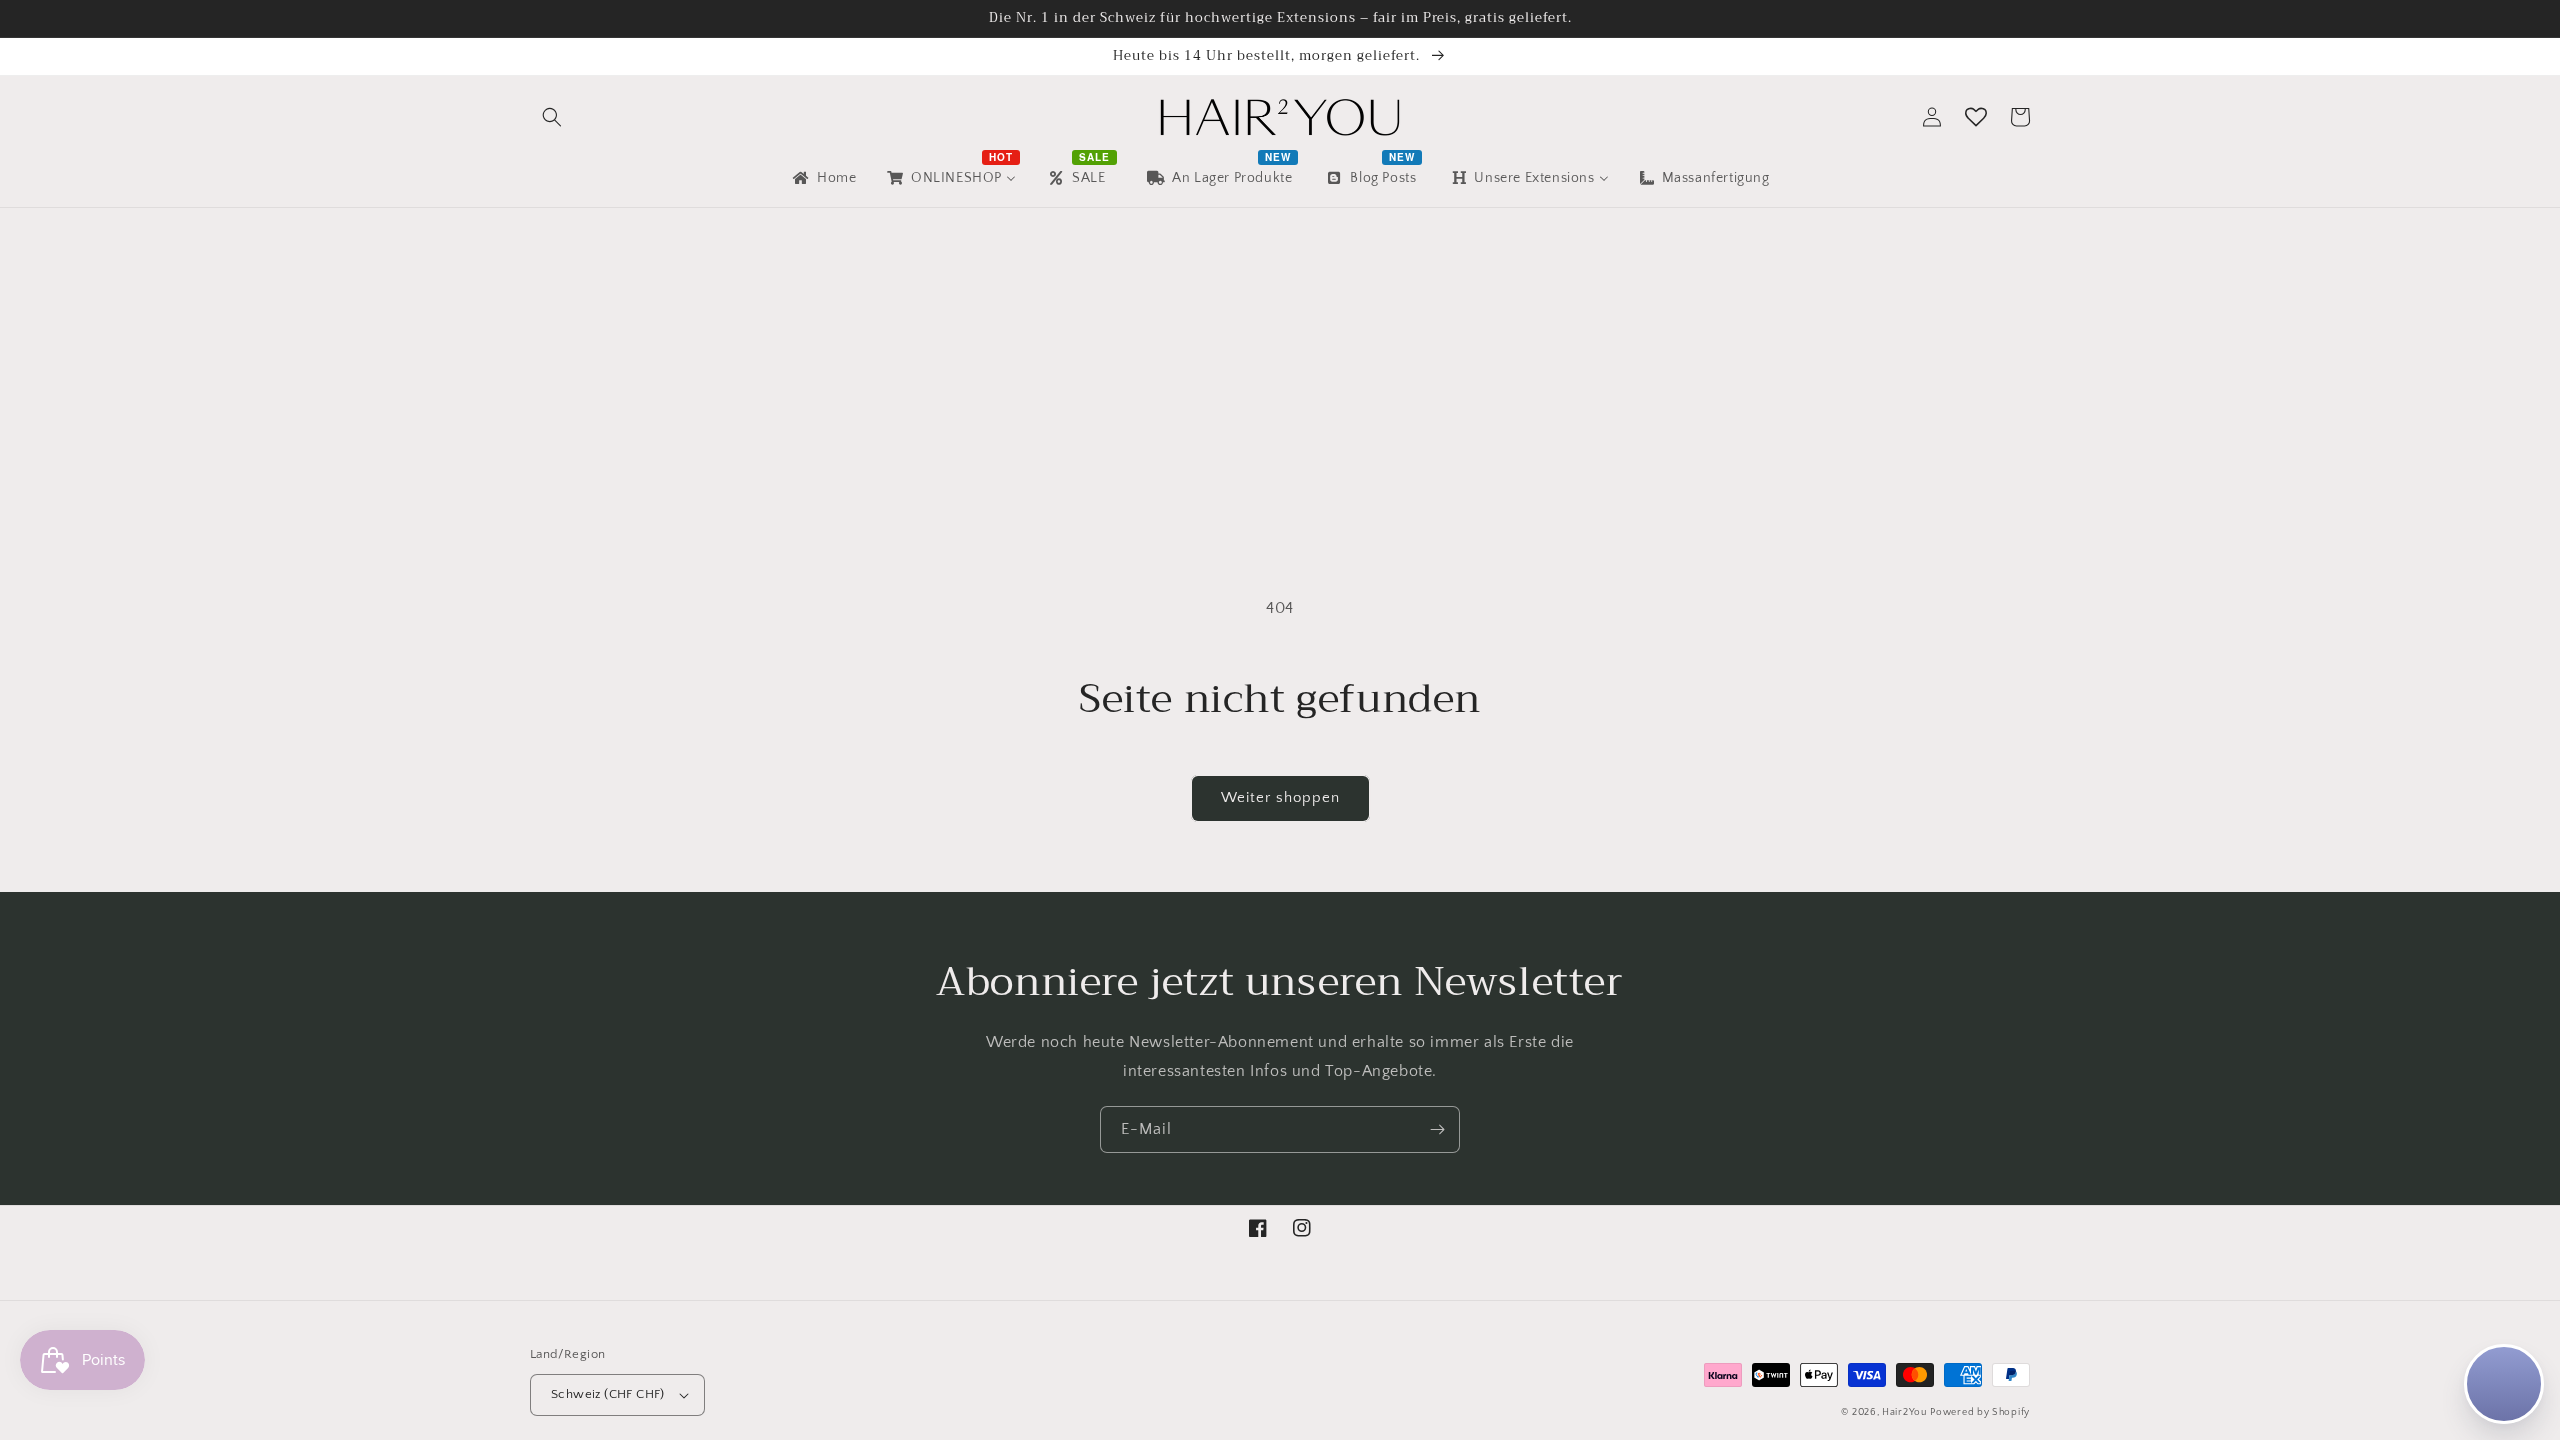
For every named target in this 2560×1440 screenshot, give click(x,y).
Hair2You (1904, 1412)
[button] (552, 117)
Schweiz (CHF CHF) (608, 1394)
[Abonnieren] (1437, 1129)
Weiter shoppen (1280, 797)
